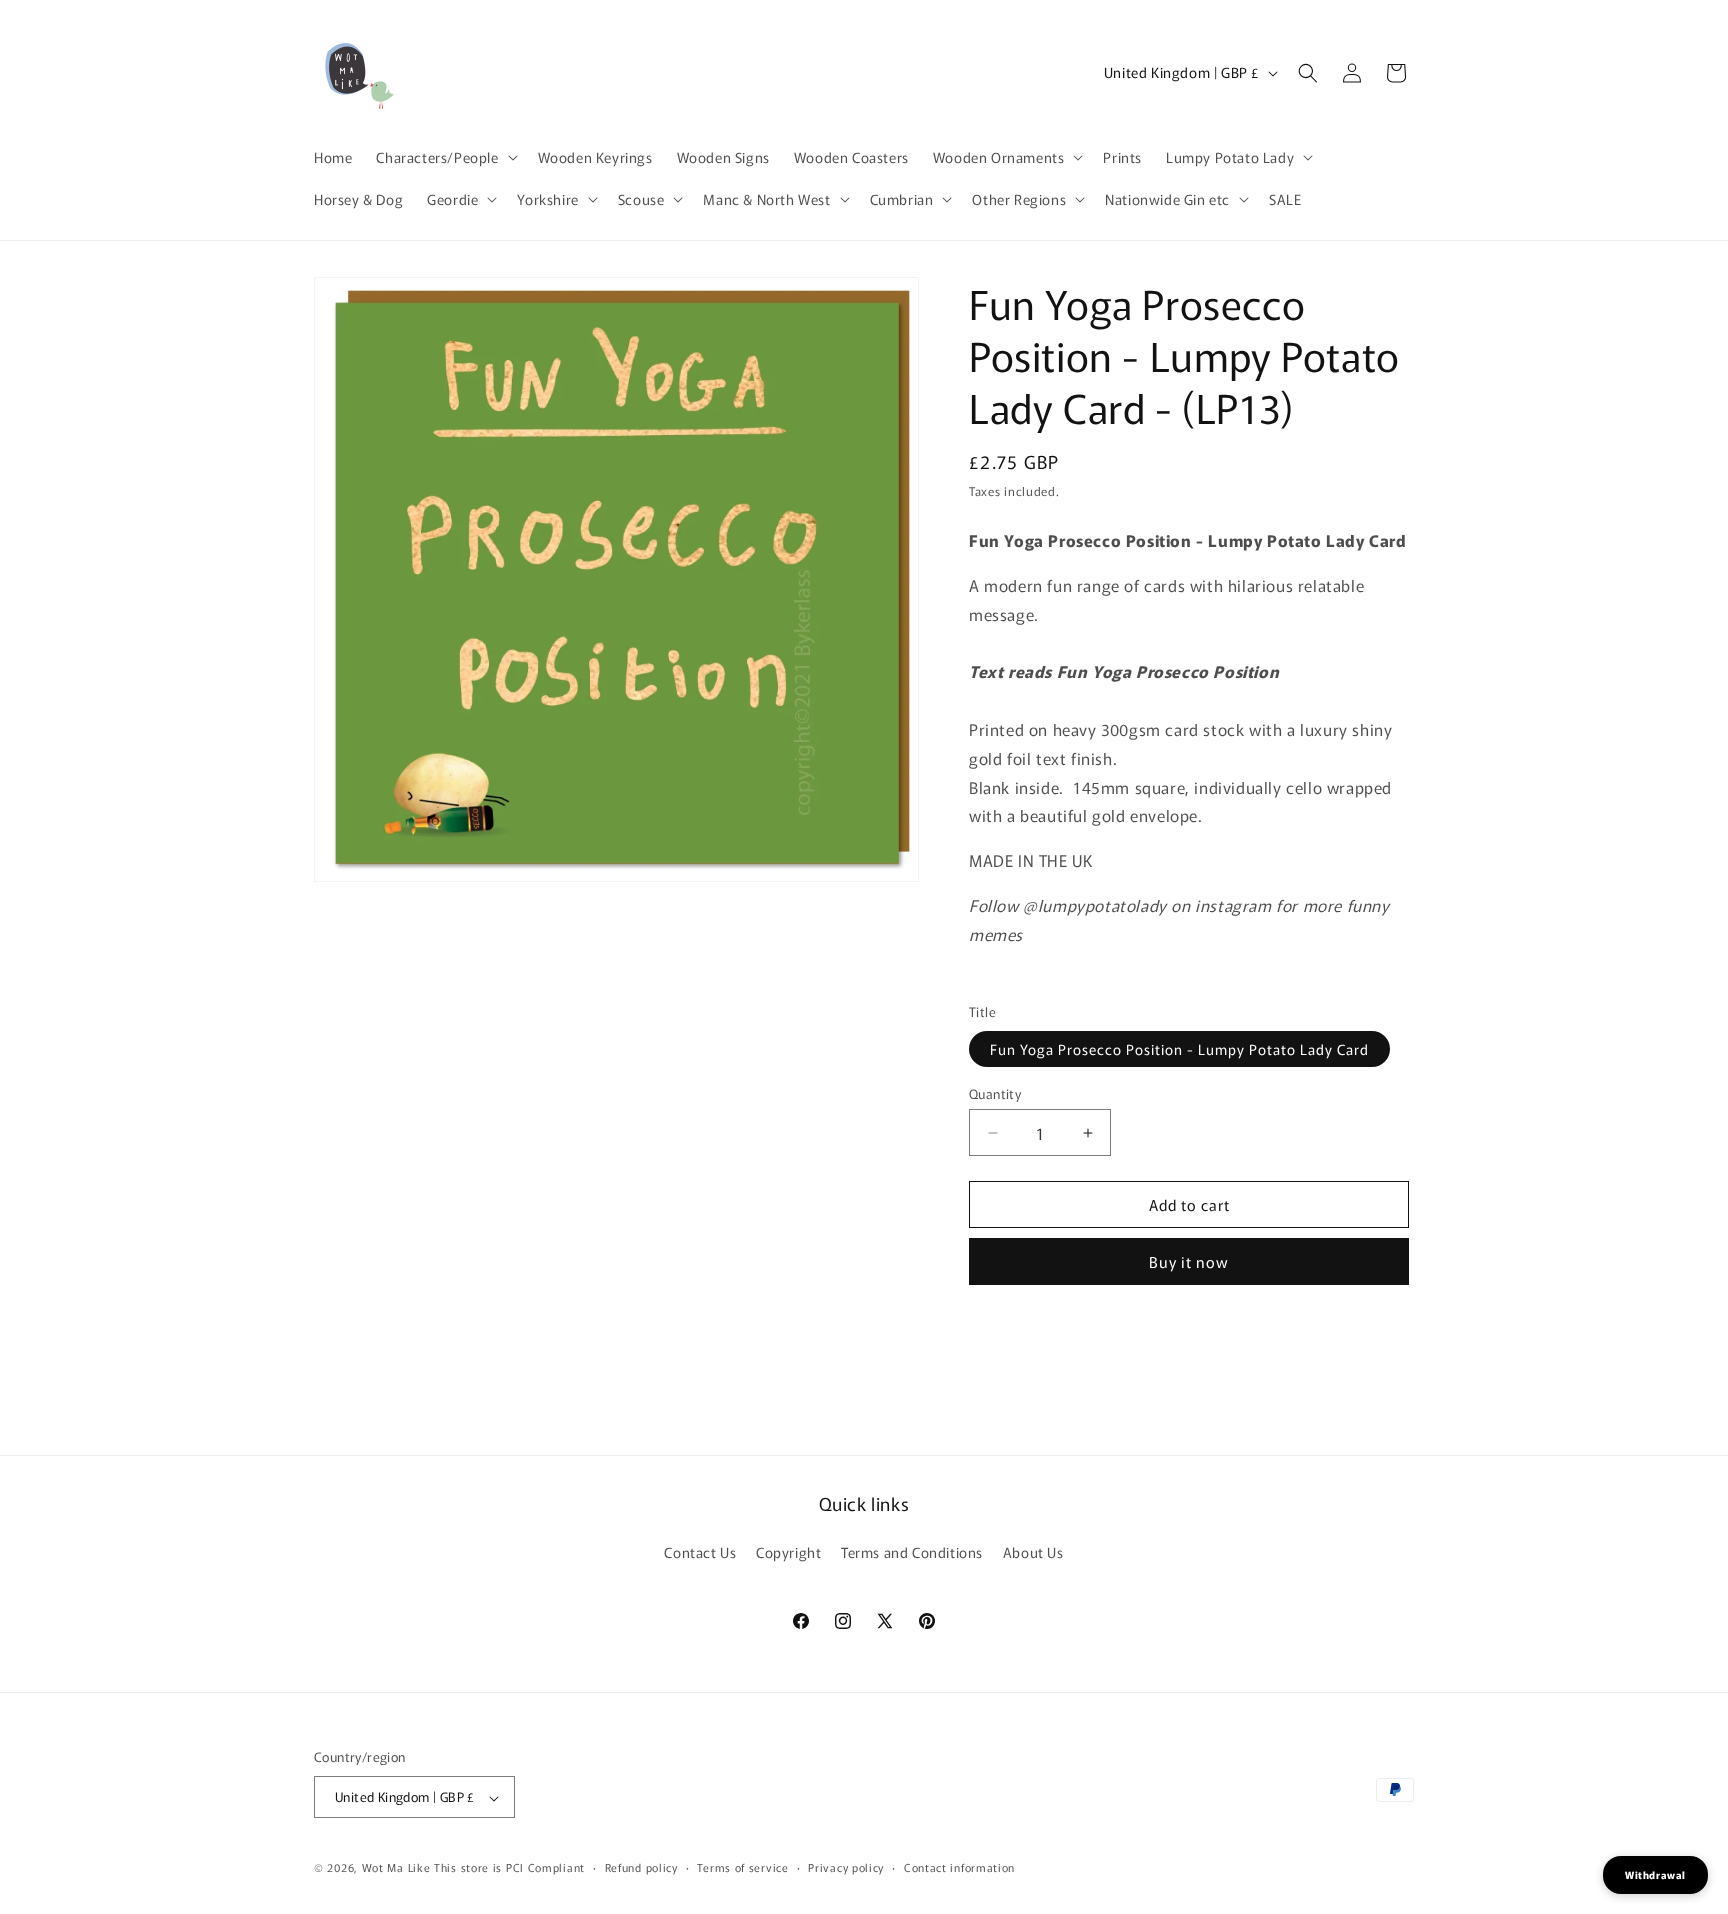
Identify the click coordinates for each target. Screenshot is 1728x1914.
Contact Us (700, 1552)
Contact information (959, 1867)
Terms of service (742, 1867)
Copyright (788, 1552)
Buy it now (1189, 1261)
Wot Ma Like (398, 1868)
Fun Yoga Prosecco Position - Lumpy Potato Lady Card (1179, 1049)
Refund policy (641, 1867)
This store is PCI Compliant (509, 1868)
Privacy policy (846, 1867)
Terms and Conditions (912, 1552)
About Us (1033, 1552)
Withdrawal (1655, 1874)
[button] (444, 157)
